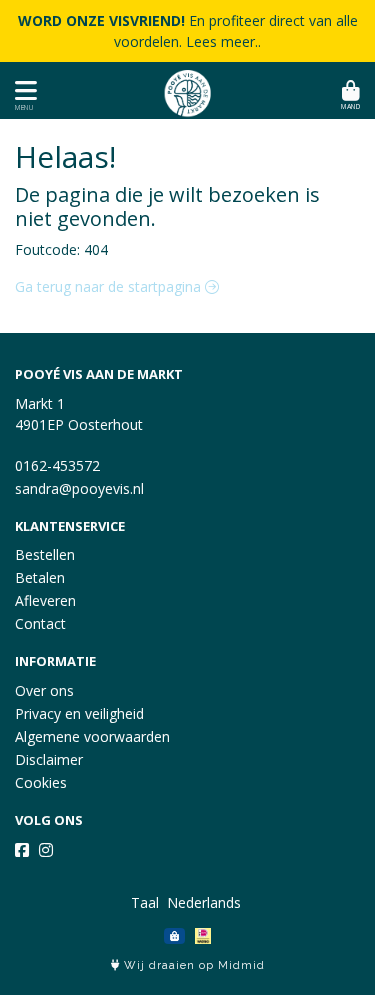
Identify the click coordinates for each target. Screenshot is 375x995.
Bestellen (45, 554)
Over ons (44, 690)
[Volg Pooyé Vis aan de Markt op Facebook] (22, 850)
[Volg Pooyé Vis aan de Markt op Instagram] (46, 850)
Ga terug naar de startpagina (110, 286)
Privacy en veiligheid (79, 713)
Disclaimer (49, 759)
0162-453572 (57, 465)
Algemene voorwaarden (92, 736)
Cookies (41, 782)
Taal (145, 902)
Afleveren (45, 600)
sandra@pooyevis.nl (79, 488)
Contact (40, 623)
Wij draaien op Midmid (192, 965)
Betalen (40, 577)
